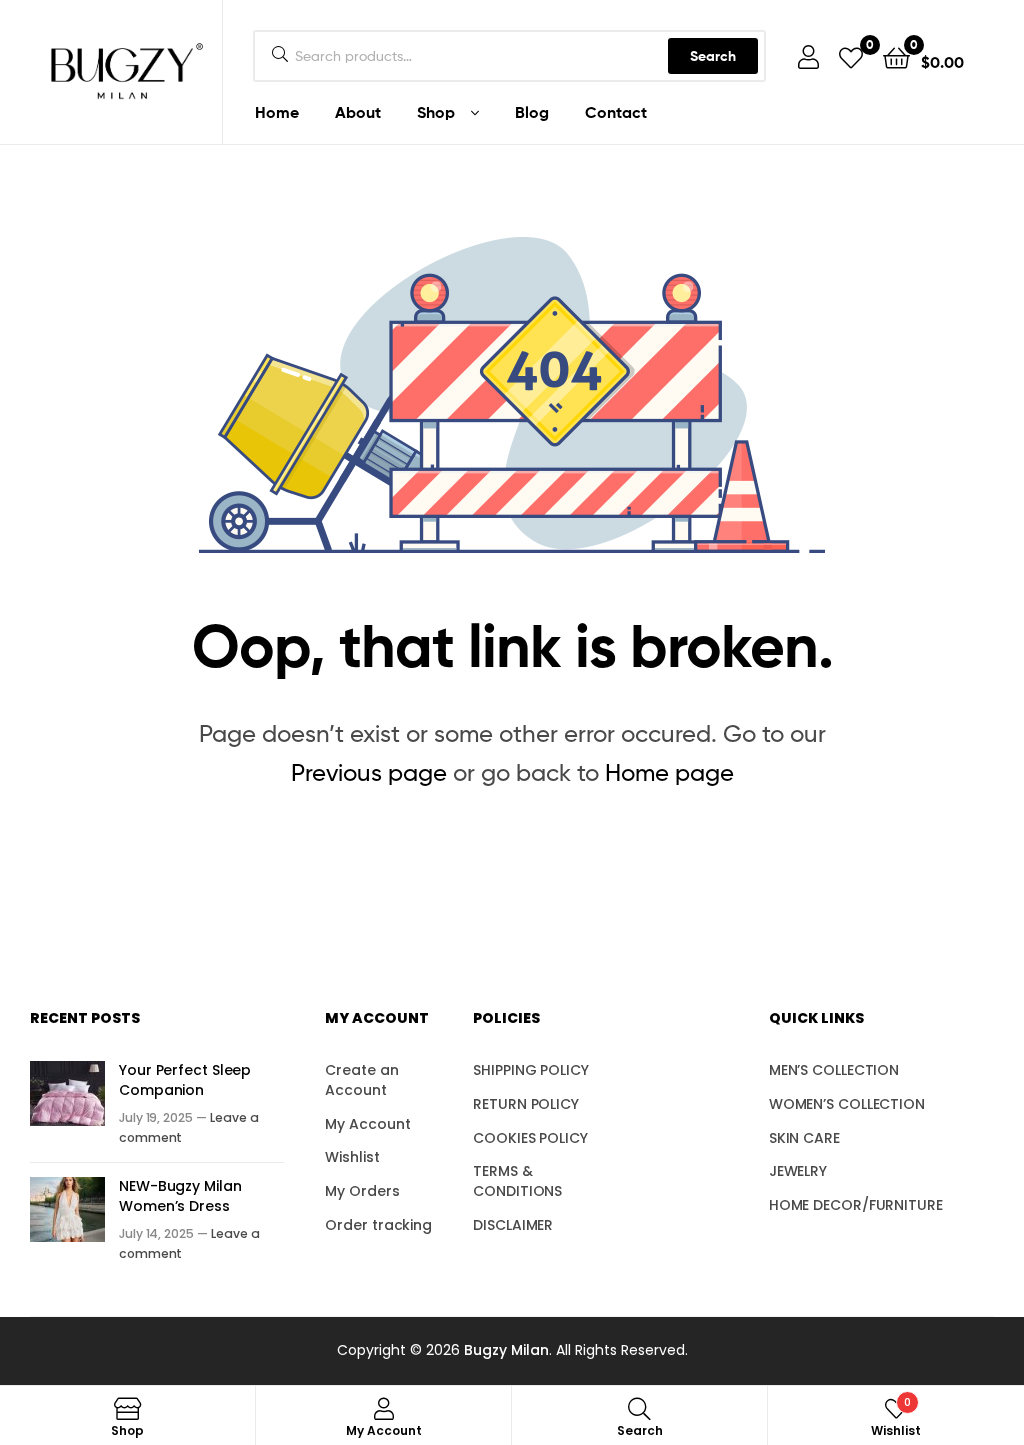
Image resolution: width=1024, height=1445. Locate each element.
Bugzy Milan (506, 1350)
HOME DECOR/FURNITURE (856, 1205)
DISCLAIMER (513, 1225)
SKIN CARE (804, 1138)
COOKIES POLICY (530, 1138)
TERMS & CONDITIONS (517, 1181)
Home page (669, 772)
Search (713, 56)
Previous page (369, 772)
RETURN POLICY (526, 1104)
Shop (436, 112)
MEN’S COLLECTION (834, 1070)
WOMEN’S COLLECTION (847, 1104)
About (358, 112)
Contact (616, 112)
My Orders (362, 1191)
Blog (532, 112)
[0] (851, 56)
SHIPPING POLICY (531, 1070)
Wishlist (352, 1157)
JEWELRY (798, 1171)
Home (277, 112)
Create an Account (361, 1080)
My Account (367, 1124)
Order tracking (378, 1225)
